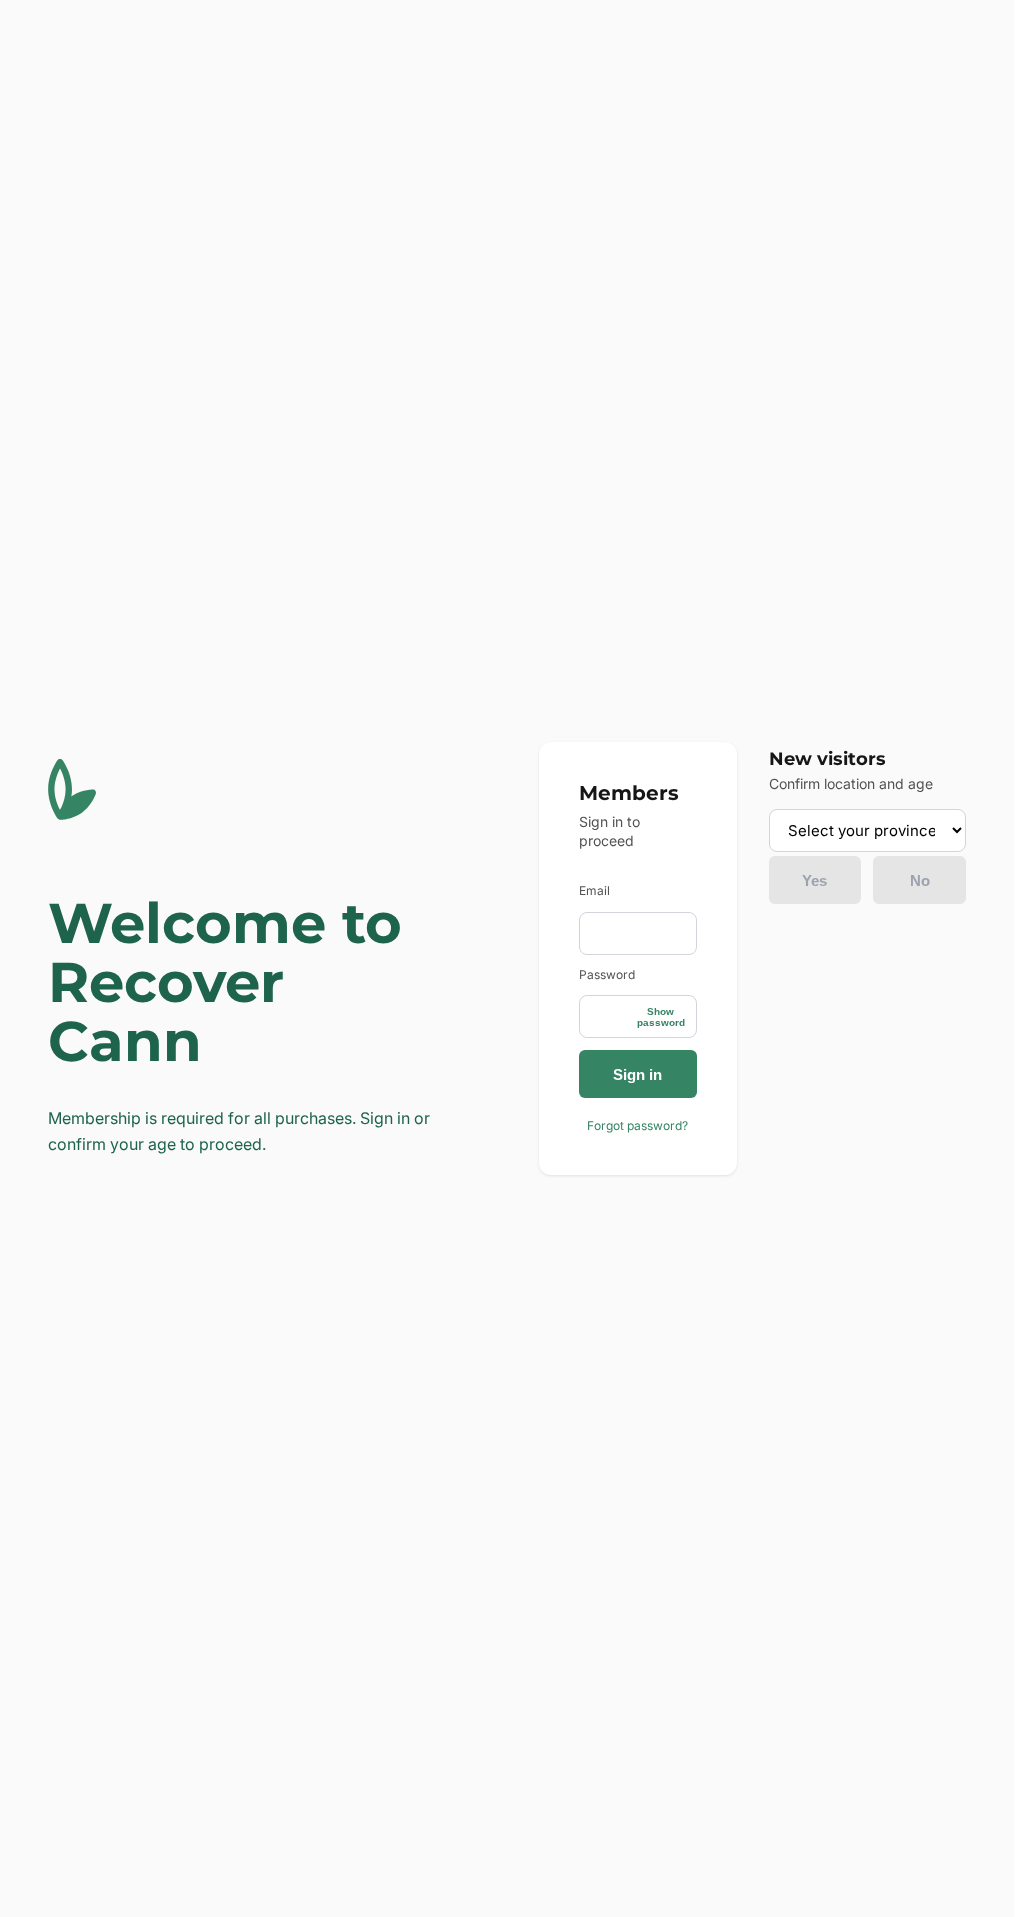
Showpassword (661, 1016)
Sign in (637, 1074)
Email (594, 890)
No (920, 880)
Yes (814, 880)
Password (607, 974)
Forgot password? (637, 1125)
